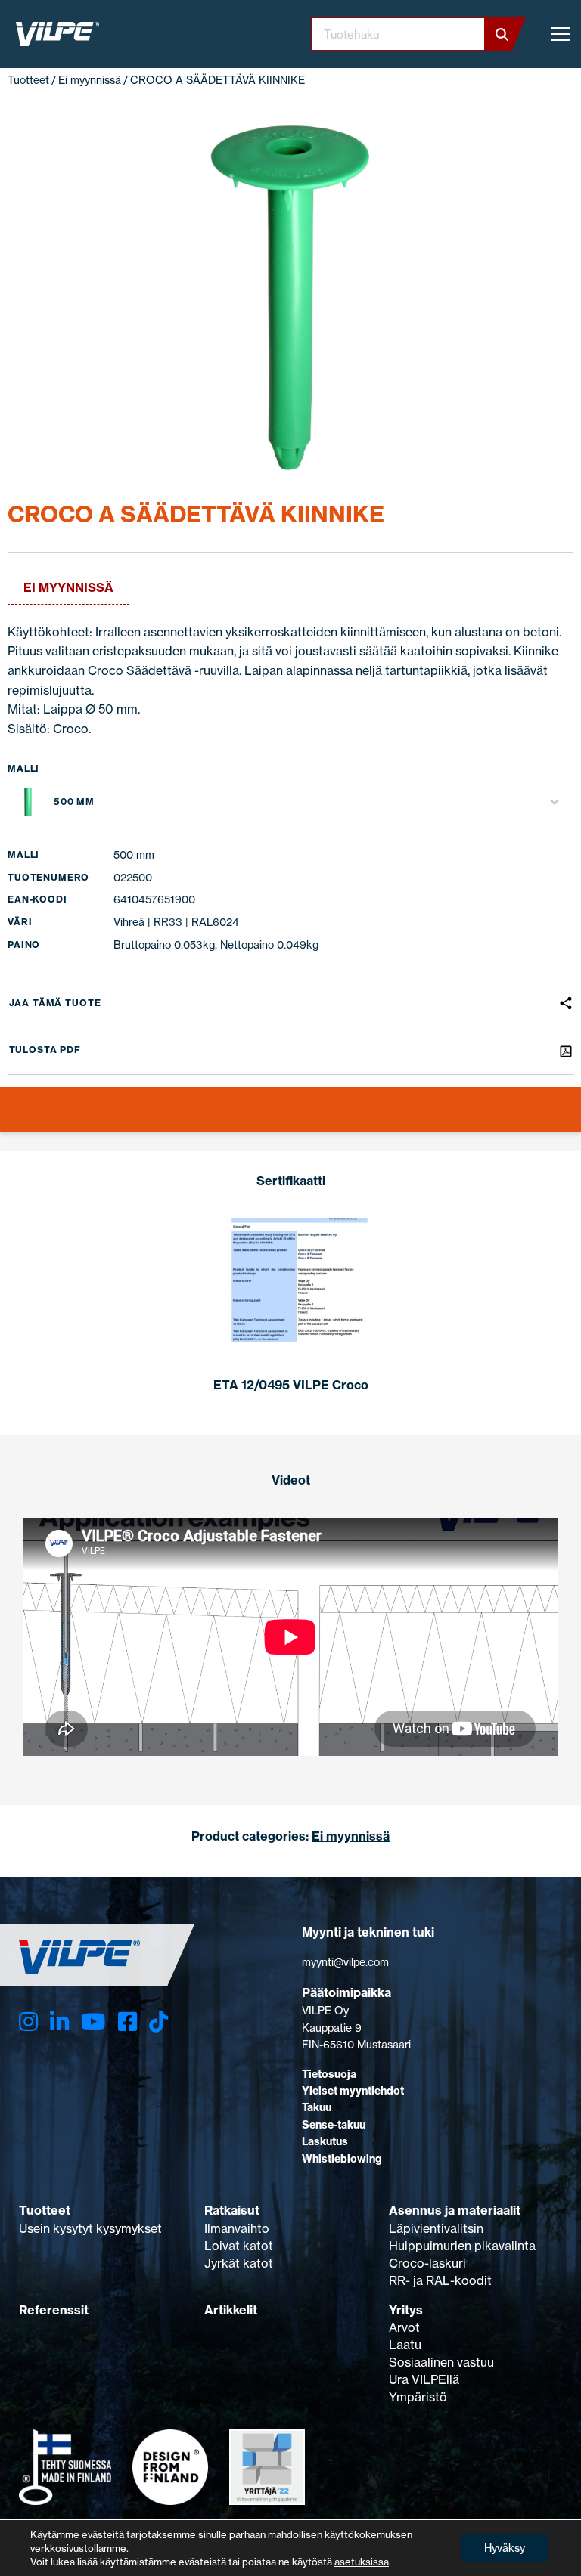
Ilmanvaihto (237, 2228)
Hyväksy (505, 2548)
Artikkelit (231, 2310)
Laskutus (325, 2141)
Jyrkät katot (239, 2263)
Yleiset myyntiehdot (353, 2091)
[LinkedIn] (59, 2022)
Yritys (406, 2310)
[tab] (10, 1119)
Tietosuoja (329, 2074)
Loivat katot (239, 2246)
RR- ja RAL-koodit (440, 2280)
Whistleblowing (342, 2159)
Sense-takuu (334, 2125)
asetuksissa (362, 2562)
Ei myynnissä (90, 80)
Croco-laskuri (427, 2263)
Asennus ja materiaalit (455, 2210)
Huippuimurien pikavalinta (462, 2246)
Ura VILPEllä (424, 2379)
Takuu (317, 2107)
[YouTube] (93, 2022)
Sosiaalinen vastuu (441, 2362)
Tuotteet (28, 80)
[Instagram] (28, 2022)
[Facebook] (127, 2022)
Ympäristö (418, 2397)
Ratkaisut (232, 2210)
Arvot (404, 2327)
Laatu (405, 2345)
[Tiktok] (158, 2022)
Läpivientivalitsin (436, 2228)
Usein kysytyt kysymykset (90, 2228)
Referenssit (54, 2310)
